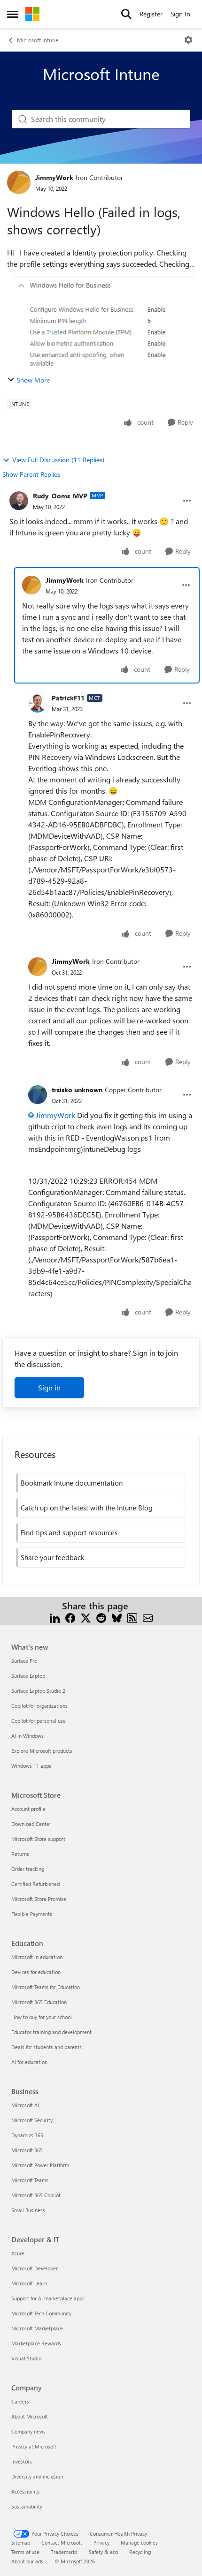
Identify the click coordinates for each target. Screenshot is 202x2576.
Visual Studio (26, 2358)
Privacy (101, 2542)
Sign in (49, 1387)
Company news (28, 2431)
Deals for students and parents (47, 2047)
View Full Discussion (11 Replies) (58, 460)
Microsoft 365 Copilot (36, 2195)
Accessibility (25, 2491)
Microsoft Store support (38, 1839)
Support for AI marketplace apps (48, 2298)
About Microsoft (30, 2416)
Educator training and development (51, 2032)
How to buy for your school (42, 2017)
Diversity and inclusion (37, 2476)
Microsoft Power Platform (40, 2165)
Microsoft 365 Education (39, 2002)
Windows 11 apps (31, 1766)
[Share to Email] (148, 1617)
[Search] (126, 14)
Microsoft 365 (27, 2150)
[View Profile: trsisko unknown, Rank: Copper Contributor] (38, 1095)
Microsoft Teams (30, 2180)
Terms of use (25, 2552)
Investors (22, 2461)
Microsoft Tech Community (41, 2313)
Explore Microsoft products (42, 1751)
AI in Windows (27, 1736)
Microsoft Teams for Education (46, 1987)
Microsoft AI (25, 2105)
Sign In (180, 14)
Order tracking (28, 1869)
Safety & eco (103, 2552)
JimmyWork (54, 177)
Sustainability (27, 2506)
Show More (33, 380)
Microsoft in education (37, 1957)
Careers (20, 2401)
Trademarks (64, 2552)
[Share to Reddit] (101, 1617)
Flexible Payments (32, 1914)
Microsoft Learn (29, 2283)
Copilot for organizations (39, 1706)
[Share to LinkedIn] (55, 1617)
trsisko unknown (77, 1090)
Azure (18, 2253)
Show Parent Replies (31, 474)
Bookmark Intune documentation (72, 1483)
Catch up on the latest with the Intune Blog (87, 1508)
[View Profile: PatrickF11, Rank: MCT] (38, 703)
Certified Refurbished (35, 1884)
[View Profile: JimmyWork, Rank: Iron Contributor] (19, 182)
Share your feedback (52, 1557)
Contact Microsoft (62, 2542)
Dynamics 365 (27, 2135)
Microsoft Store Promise (39, 1899)
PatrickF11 (68, 698)
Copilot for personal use (39, 1721)
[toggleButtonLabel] (188, 40)
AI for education (29, 2062)
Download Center (31, 1824)
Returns (20, 1854)
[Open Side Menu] (13, 14)
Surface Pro (24, 1661)
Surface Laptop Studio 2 (38, 1691)
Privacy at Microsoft (34, 2446)
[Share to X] (86, 1617)
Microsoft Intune (38, 40)
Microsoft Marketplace (37, 2328)
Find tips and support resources (69, 1532)
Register (151, 14)
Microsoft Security (32, 2120)
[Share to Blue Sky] (117, 1617)
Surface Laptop (28, 1676)
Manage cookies (139, 2542)
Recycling (140, 2552)
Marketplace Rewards (36, 2343)
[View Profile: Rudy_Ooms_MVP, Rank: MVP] (19, 501)
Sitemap (21, 2542)
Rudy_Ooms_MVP (60, 496)
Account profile (28, 1809)
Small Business (28, 2210)
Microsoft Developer (35, 2268)
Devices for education (36, 1972)
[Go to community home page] (32, 14)
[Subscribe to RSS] (132, 1617)
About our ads (27, 2561)
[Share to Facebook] (70, 1617)
